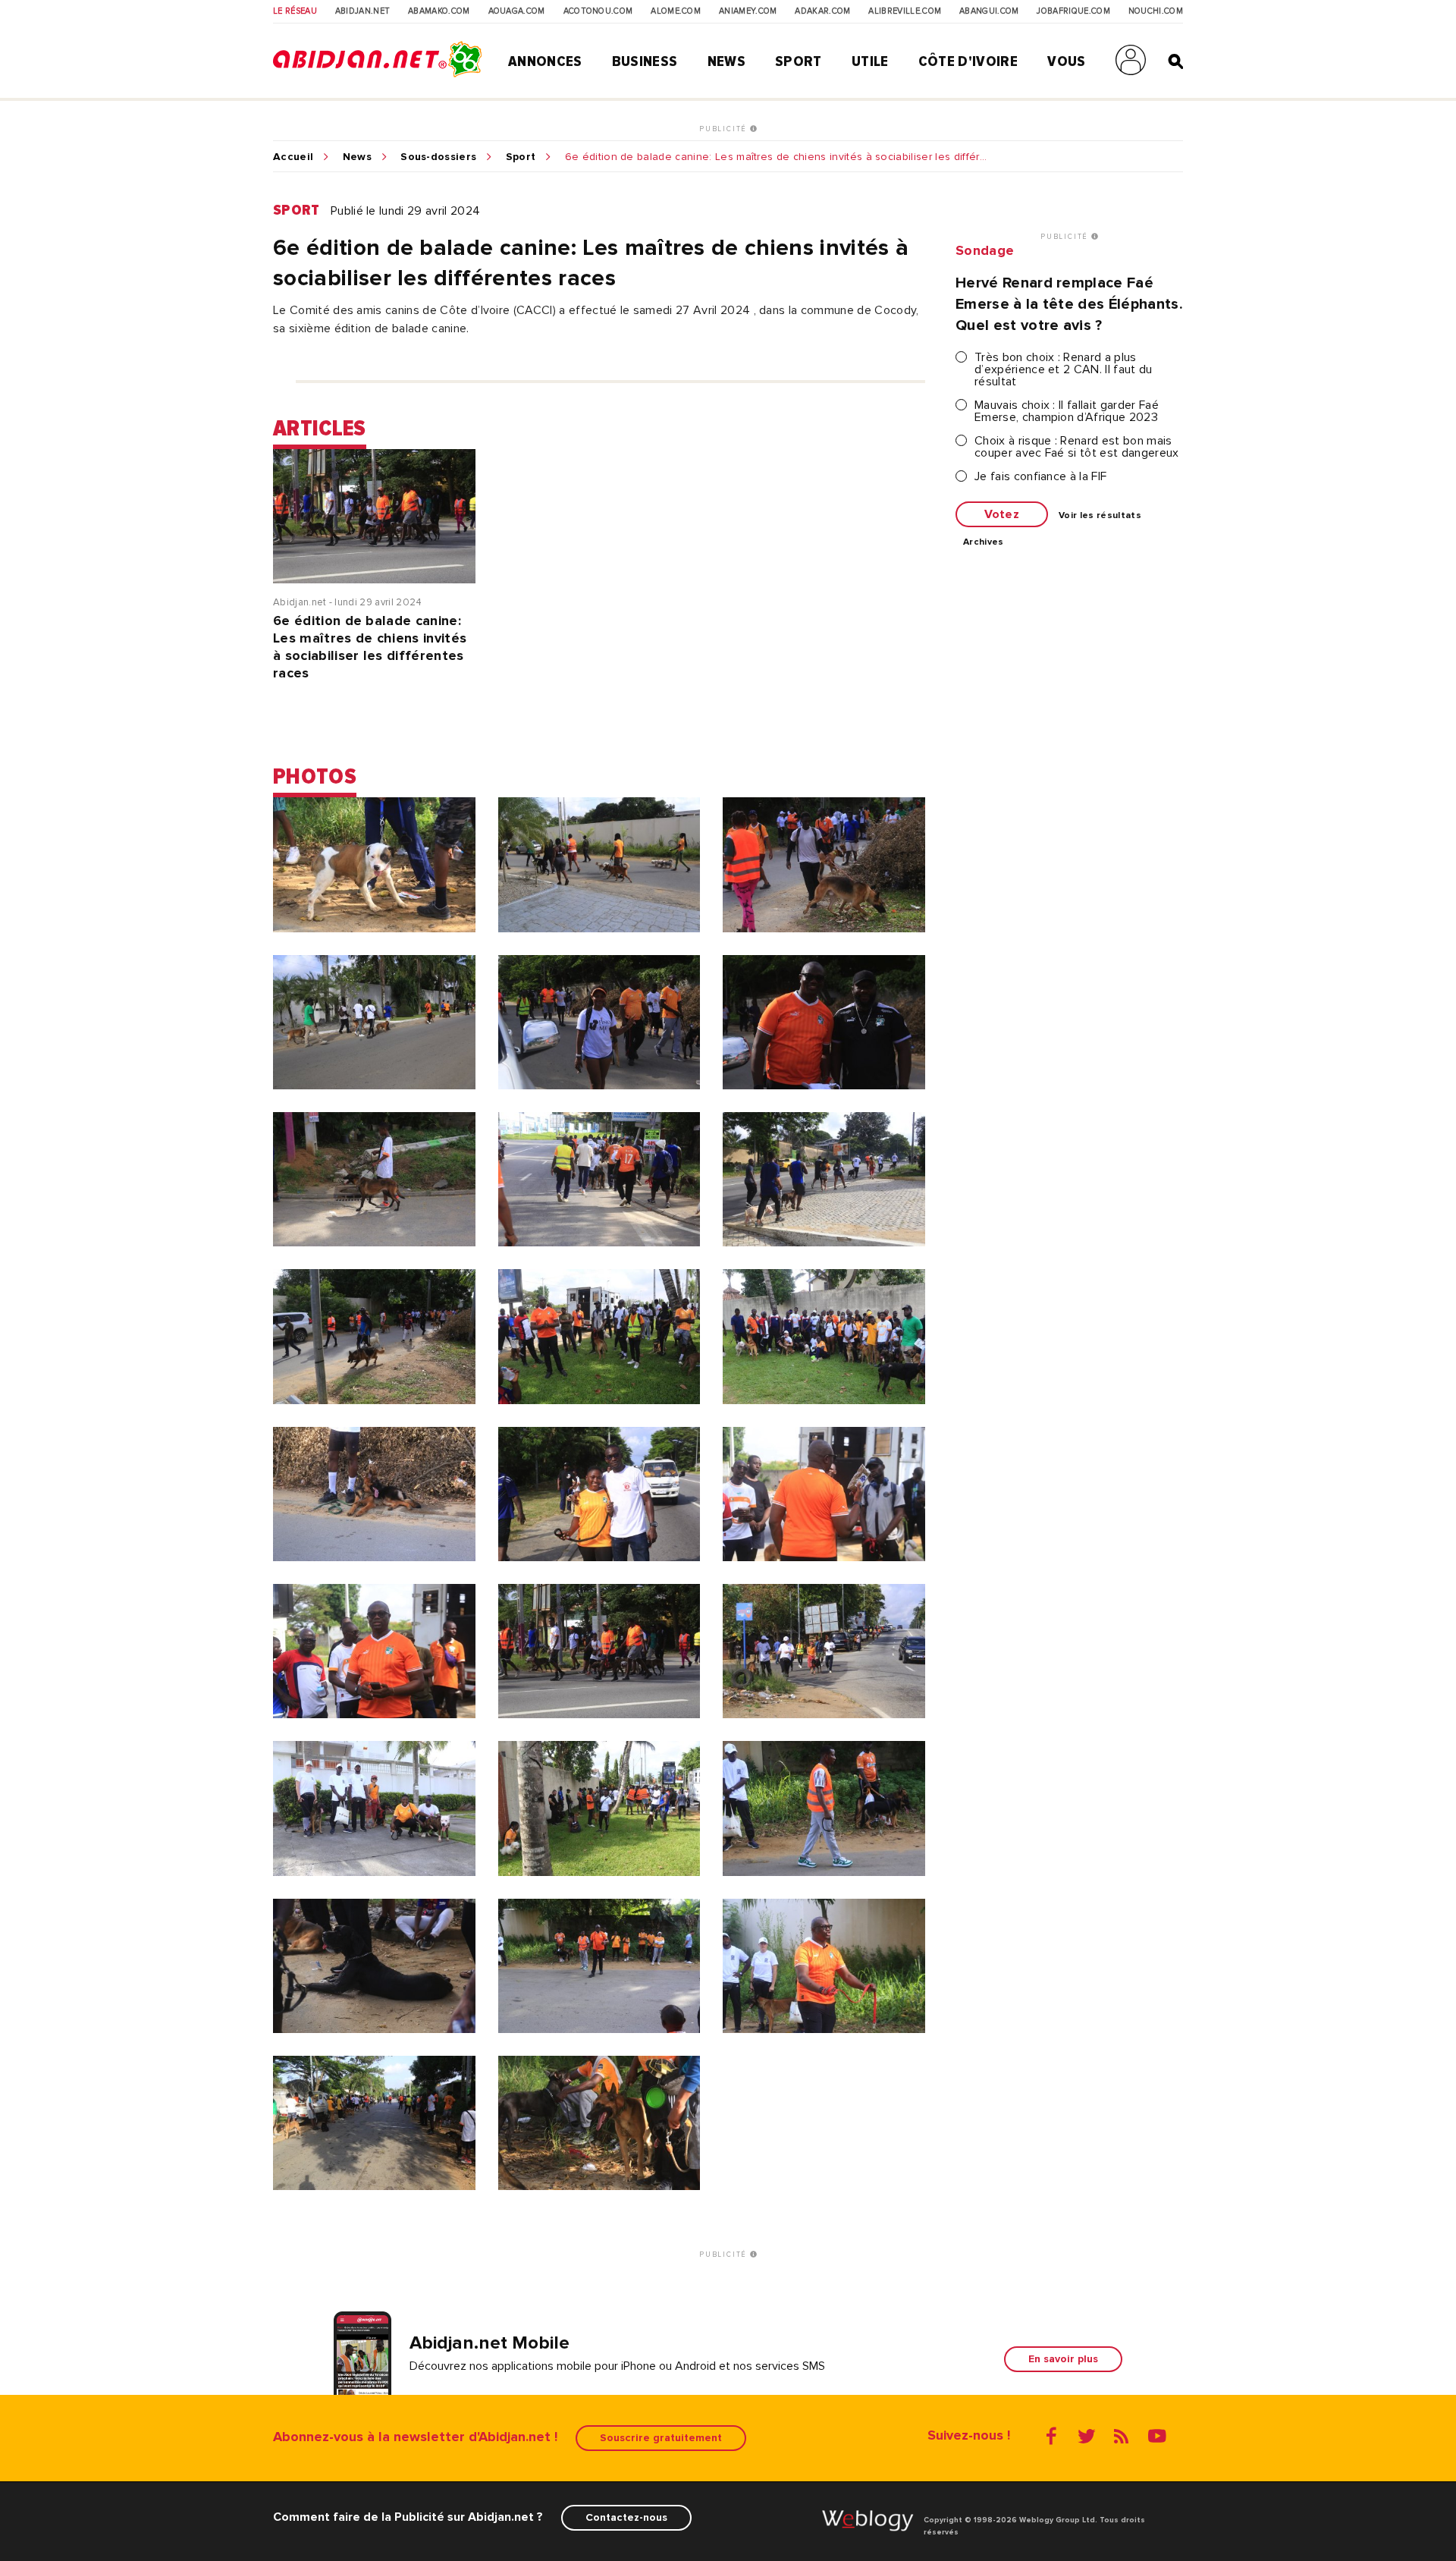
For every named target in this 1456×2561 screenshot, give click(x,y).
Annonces (545, 61)
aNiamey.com (748, 11)
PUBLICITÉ (725, 129)
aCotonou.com (598, 11)
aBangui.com (989, 11)
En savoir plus (1063, 2359)
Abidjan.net (363, 11)
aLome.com (676, 11)
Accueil (293, 157)
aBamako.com (439, 11)
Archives (984, 542)
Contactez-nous (626, 2517)
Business (645, 61)
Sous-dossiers (438, 157)
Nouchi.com (1156, 11)
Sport (799, 61)
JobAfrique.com (1073, 11)
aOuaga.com (517, 11)
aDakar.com (822, 11)
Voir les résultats (1100, 516)
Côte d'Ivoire (968, 61)
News (726, 61)
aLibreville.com (905, 11)
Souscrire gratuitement (661, 2438)
